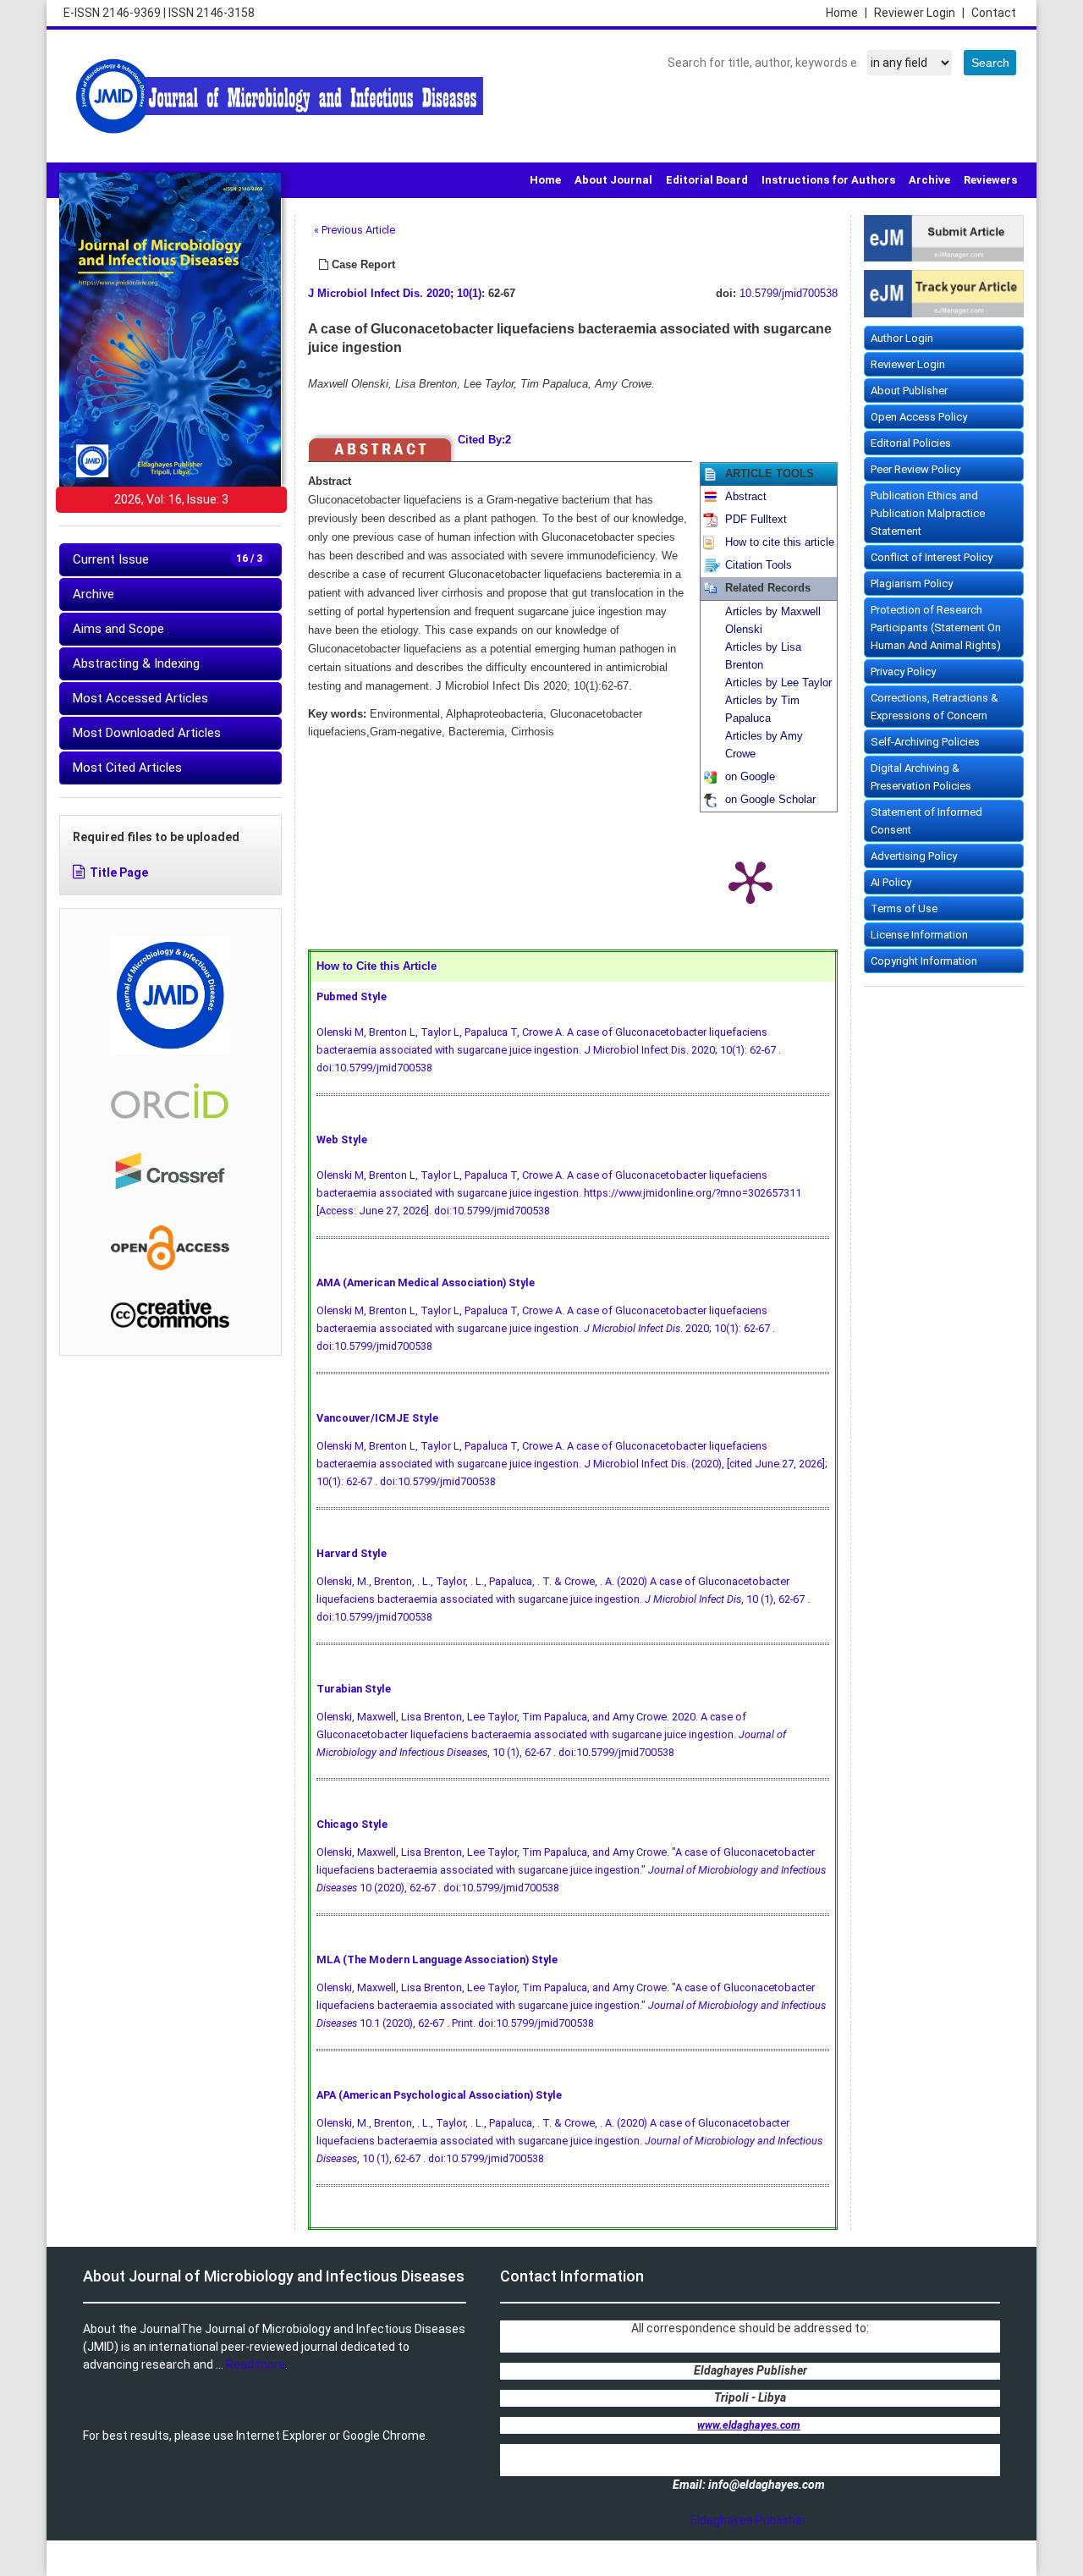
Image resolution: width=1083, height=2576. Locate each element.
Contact (994, 13)
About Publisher (909, 391)
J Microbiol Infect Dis (364, 294)
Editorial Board (707, 180)
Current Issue (168, 559)
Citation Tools (759, 565)
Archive (929, 180)
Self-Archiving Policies (925, 742)
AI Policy (891, 882)
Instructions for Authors (828, 180)
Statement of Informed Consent (926, 821)
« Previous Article (355, 230)
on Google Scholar (770, 800)
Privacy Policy (903, 672)
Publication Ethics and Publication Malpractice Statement (928, 513)
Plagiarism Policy (912, 583)
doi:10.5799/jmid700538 (374, 1068)
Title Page (119, 872)
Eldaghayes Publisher (748, 2520)
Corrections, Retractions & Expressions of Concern (935, 707)
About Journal (613, 180)
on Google (750, 777)
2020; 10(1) (454, 294)
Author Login (902, 338)
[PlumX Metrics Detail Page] (750, 881)
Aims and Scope (118, 629)
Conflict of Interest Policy (932, 557)
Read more (256, 2364)
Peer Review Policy (915, 469)
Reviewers (990, 180)
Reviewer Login (919, 13)
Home (847, 13)
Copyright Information (924, 961)
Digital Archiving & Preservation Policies (921, 777)
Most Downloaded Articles (147, 733)
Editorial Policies (911, 443)
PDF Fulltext (756, 520)
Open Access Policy (919, 417)
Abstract (746, 497)
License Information (919, 935)
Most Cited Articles (127, 768)
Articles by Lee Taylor (778, 683)
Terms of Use (904, 908)
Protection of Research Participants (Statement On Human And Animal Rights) (936, 627)
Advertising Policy (914, 856)
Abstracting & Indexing (136, 663)
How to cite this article (780, 542)
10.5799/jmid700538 (789, 294)
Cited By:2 (484, 440)
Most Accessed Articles (140, 698)
